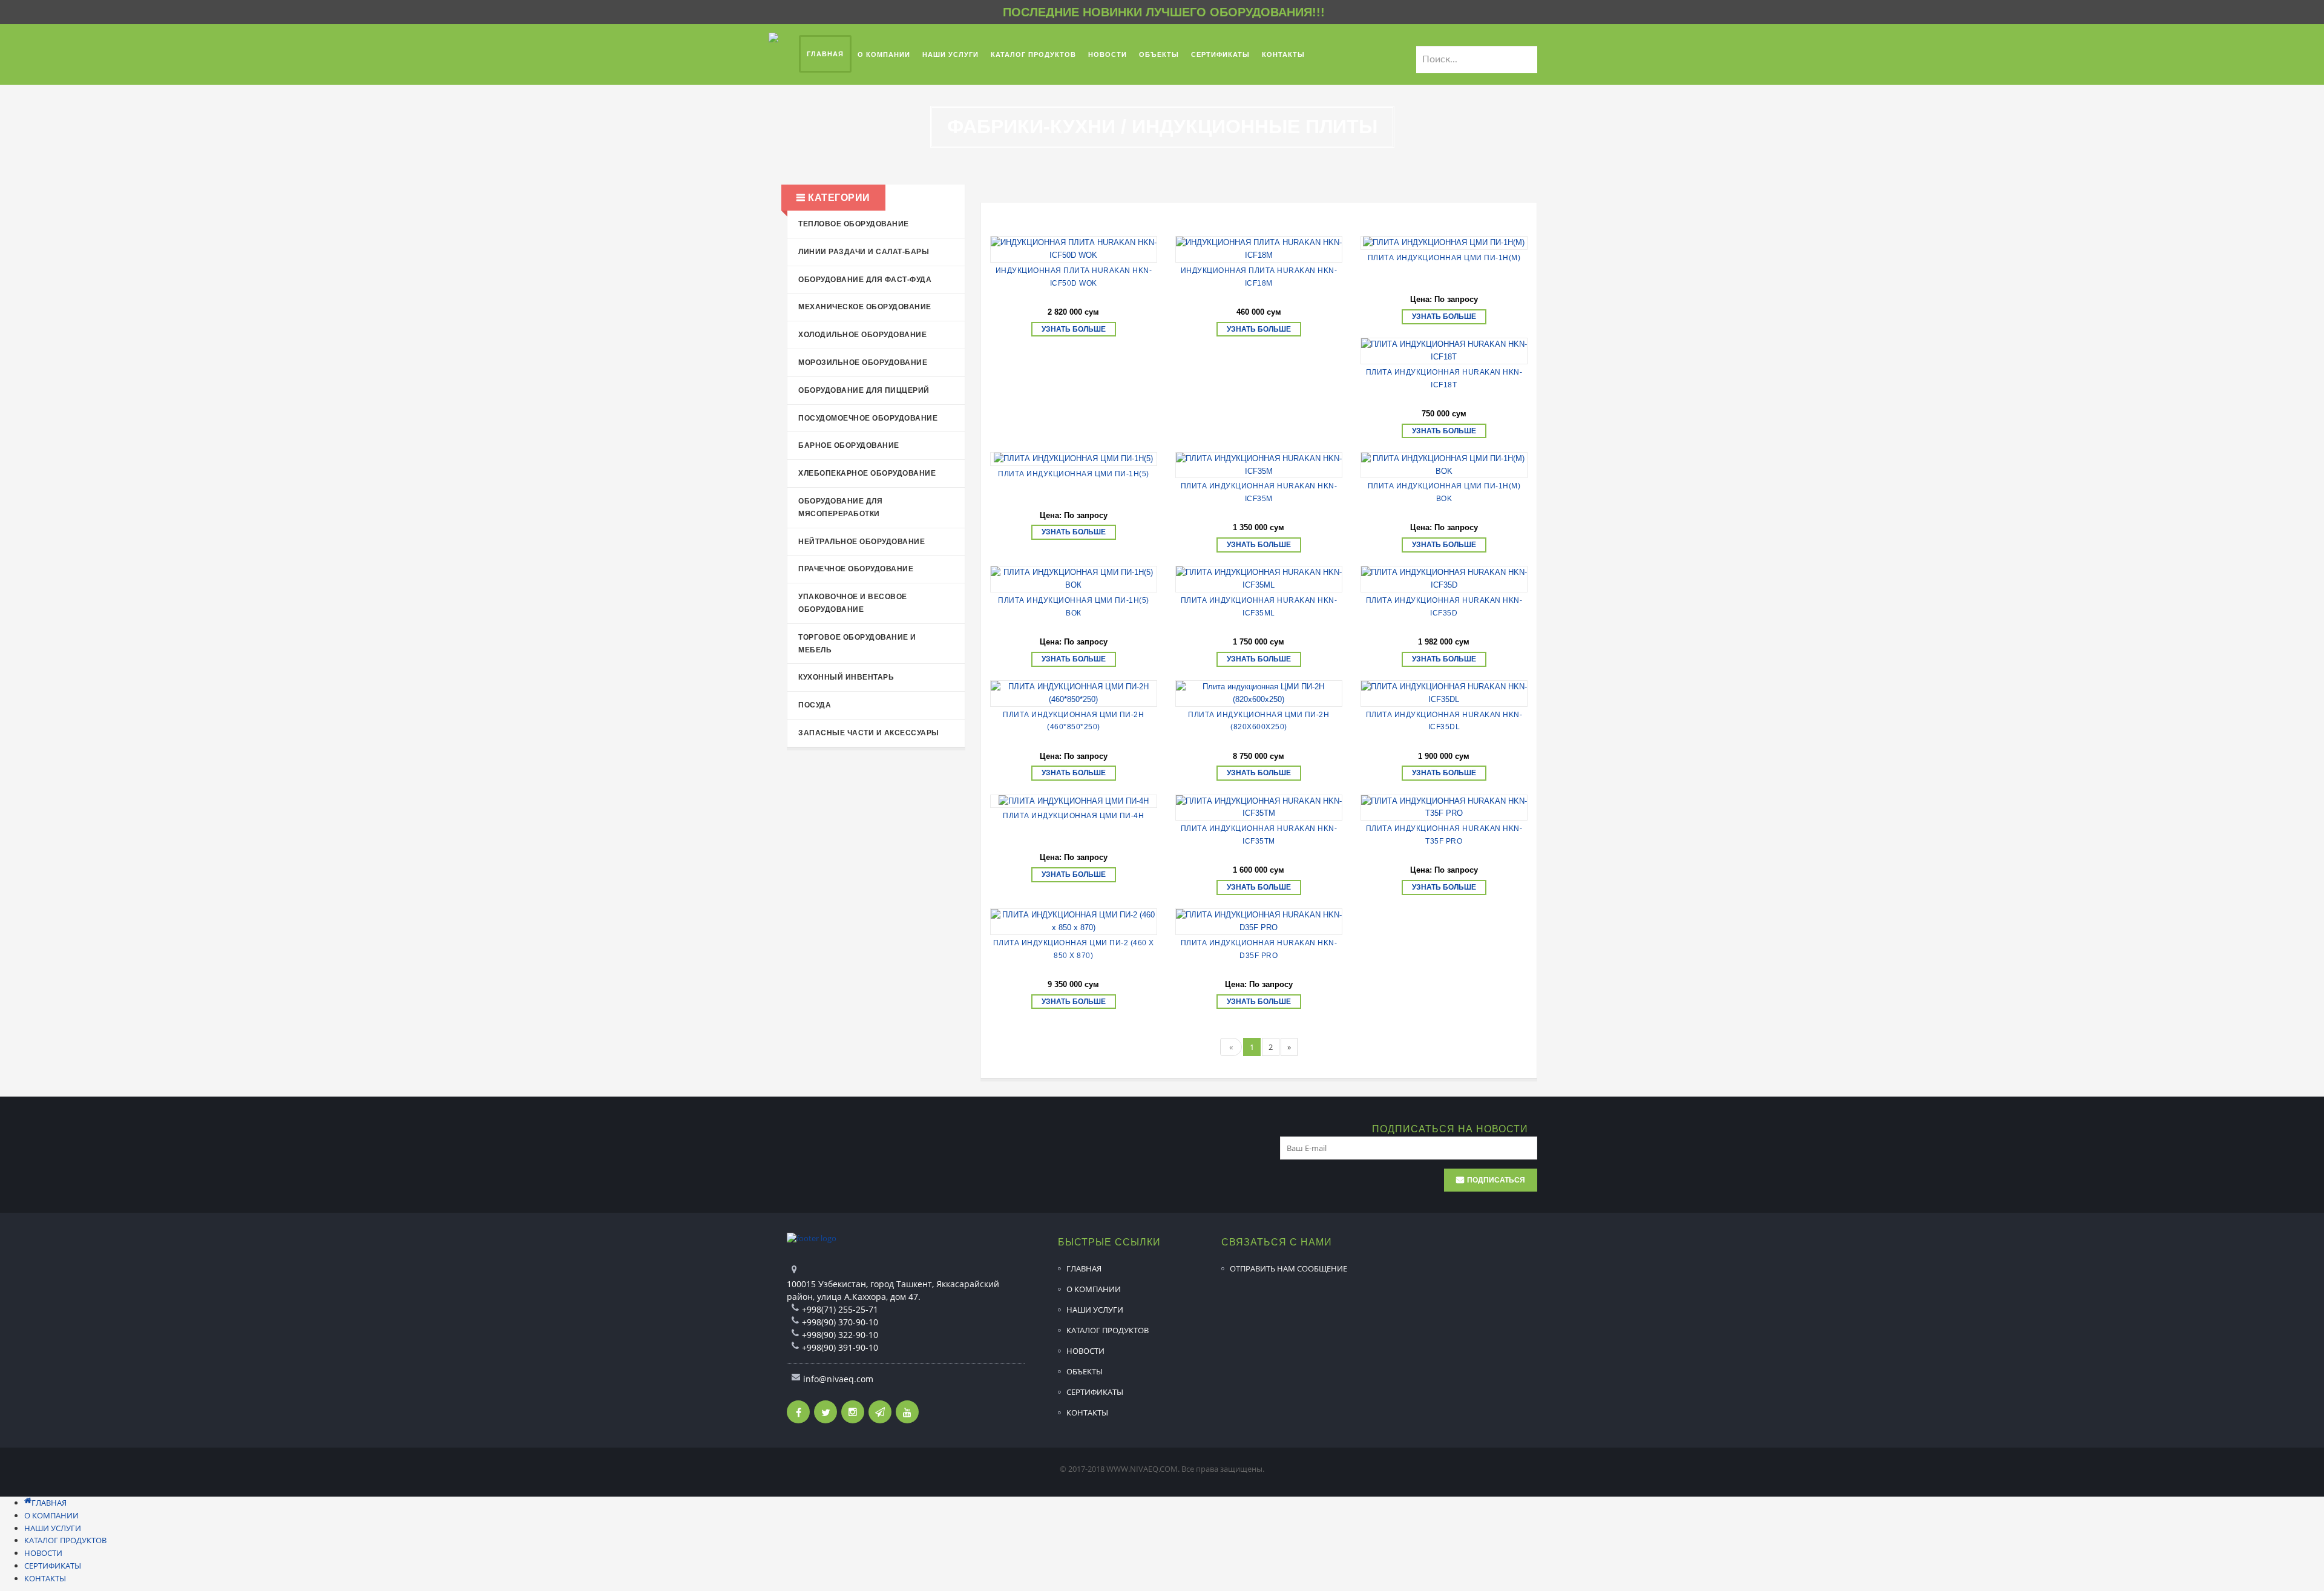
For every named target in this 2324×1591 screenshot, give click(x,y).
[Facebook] (798, 1412)
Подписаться (1496, 1180)
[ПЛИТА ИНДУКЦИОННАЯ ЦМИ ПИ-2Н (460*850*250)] (1074, 694)
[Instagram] (853, 1412)
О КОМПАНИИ (1094, 1289)
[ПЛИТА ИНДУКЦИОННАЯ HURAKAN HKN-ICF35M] (1259, 465)
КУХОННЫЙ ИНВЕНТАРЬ (846, 677)
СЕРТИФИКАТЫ (1095, 1392)
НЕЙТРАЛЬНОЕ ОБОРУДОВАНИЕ (862, 542)
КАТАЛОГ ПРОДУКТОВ (1108, 1330)
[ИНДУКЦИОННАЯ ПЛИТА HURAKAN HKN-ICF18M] (1259, 249)
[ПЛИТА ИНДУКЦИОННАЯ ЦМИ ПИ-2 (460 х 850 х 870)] (1074, 922)
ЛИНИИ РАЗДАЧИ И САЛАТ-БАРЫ (864, 252)
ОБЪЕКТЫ (1085, 1371)
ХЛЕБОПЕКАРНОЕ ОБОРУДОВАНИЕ (867, 473)
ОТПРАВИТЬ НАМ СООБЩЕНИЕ (1288, 1268)
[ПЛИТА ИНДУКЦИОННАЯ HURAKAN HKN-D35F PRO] (1259, 922)
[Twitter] (826, 1412)
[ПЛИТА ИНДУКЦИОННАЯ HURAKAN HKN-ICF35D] (1444, 579)
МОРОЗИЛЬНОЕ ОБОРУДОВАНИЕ (863, 362)
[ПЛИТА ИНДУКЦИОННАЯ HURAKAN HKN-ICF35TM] (1259, 808)
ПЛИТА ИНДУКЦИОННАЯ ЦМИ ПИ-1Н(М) (1444, 258)
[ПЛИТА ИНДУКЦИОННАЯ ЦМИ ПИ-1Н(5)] (1074, 459)
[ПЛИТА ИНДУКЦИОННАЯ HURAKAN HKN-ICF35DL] (1444, 694)
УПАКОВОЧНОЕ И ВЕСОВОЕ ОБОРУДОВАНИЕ (853, 603)
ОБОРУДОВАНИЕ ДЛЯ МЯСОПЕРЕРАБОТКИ (840, 507)
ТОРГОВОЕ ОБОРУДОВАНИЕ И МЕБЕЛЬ (857, 644)
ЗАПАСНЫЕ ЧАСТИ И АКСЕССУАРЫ (869, 733)
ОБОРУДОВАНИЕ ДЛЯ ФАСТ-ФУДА (865, 280)
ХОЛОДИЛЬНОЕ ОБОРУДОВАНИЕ (862, 335)
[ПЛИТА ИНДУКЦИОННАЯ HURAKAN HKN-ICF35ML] (1259, 579)
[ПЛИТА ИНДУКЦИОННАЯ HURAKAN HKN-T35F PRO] (1444, 808)
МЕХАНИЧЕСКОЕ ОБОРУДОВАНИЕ (865, 307)
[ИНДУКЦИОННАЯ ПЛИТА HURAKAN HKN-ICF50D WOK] (1074, 249)
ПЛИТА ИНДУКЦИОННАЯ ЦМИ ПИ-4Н (1073, 816)
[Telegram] (880, 1412)
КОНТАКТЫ (1087, 1412)
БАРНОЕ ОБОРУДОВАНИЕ (849, 445)
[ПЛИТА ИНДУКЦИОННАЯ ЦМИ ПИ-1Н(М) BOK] (1444, 465)
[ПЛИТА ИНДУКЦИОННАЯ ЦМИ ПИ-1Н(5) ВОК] (1074, 579)
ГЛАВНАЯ (1084, 1268)
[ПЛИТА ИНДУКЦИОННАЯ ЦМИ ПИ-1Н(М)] (1444, 243)
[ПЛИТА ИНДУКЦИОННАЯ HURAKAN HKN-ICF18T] (1444, 351)
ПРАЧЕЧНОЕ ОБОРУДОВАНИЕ (856, 569)
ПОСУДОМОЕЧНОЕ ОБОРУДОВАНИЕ (868, 418)
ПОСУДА (815, 705)
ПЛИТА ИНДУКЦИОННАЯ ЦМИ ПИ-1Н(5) (1074, 474)
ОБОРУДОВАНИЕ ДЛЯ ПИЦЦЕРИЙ (864, 390)
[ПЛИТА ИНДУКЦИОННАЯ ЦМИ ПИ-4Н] (1074, 802)
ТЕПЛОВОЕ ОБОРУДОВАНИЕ (854, 224)
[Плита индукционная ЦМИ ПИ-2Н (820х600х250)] (1259, 694)
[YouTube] (907, 1412)
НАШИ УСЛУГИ (1095, 1310)
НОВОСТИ (1085, 1351)
